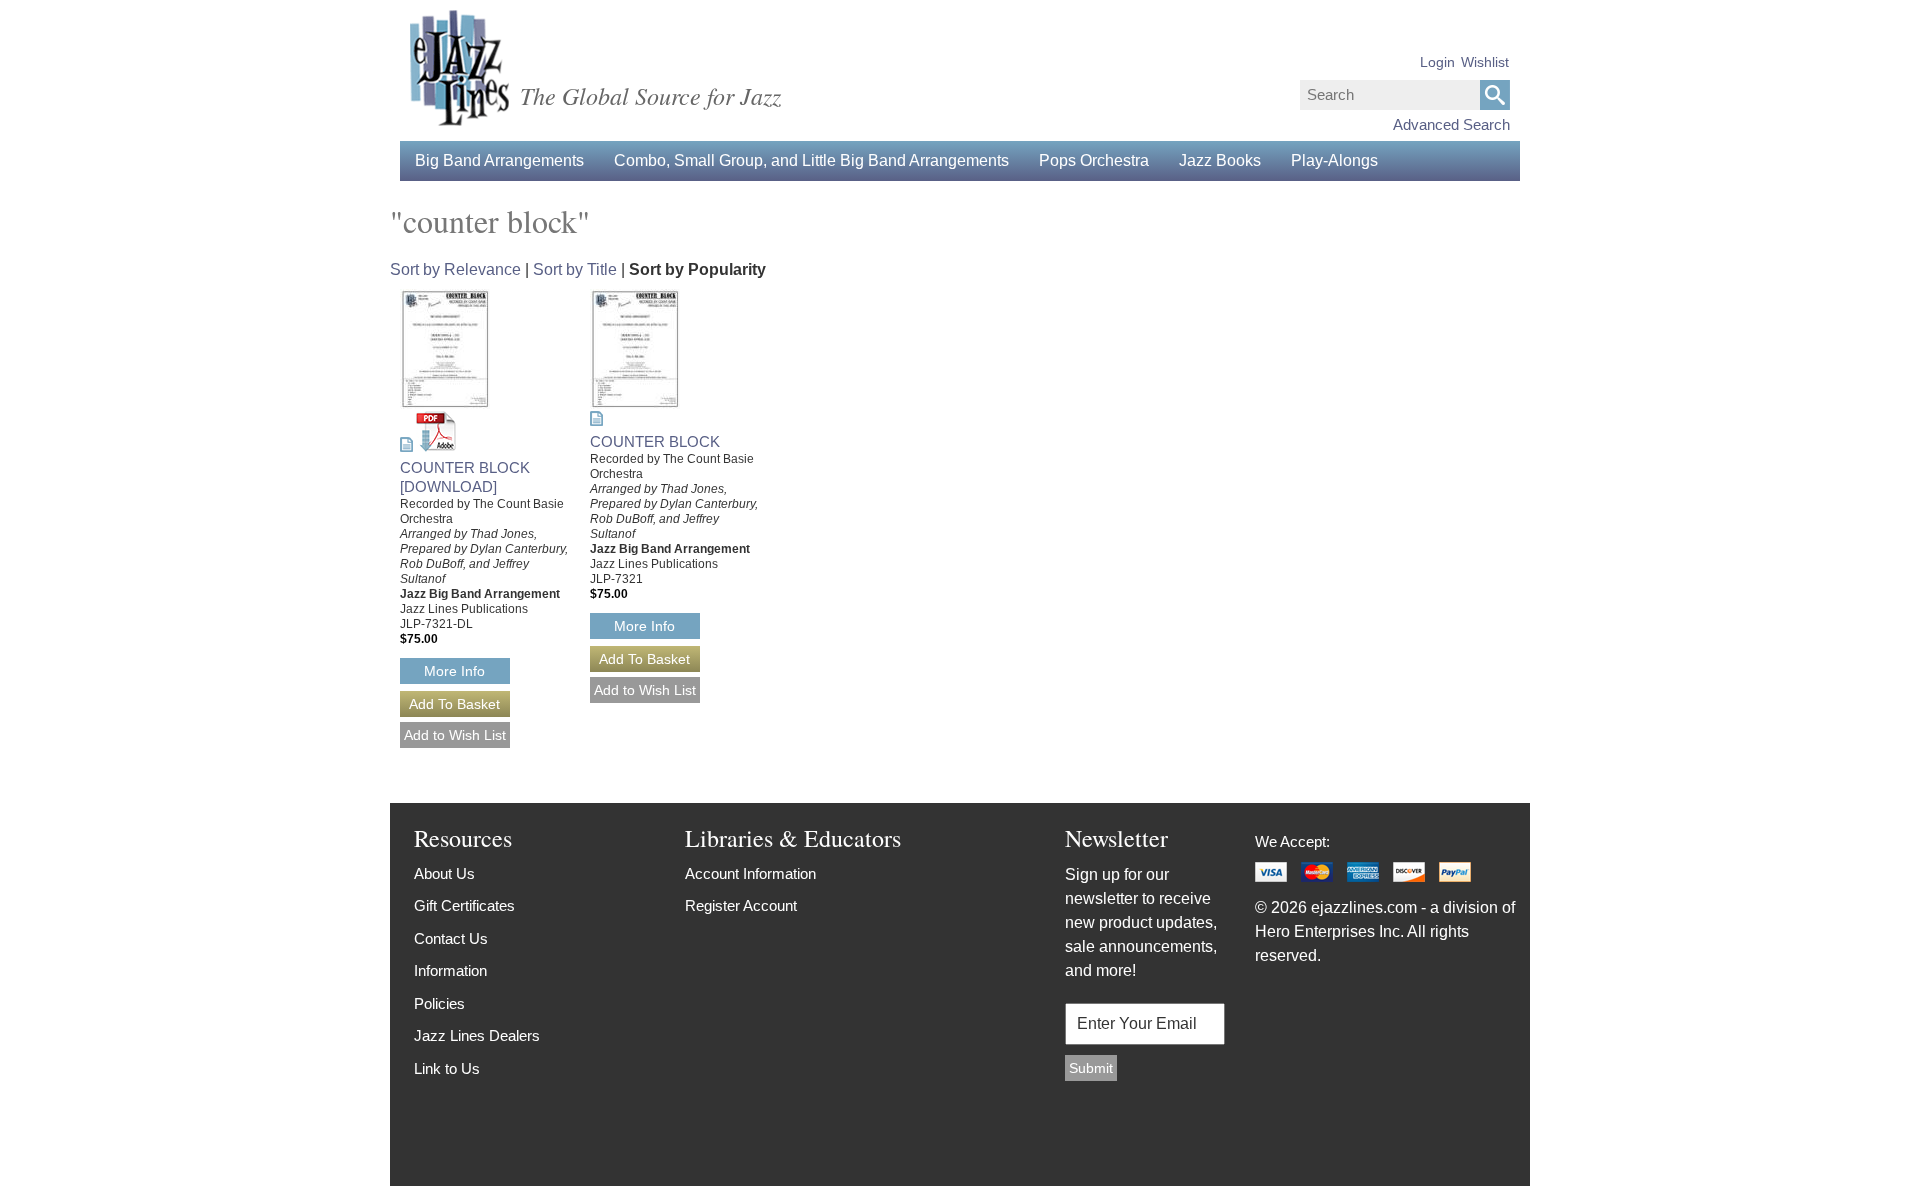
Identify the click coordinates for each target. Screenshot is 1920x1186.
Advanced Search (1451, 124)
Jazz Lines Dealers (477, 1035)
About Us (444, 873)
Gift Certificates (464, 905)
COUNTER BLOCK (655, 441)
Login (1437, 62)
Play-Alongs (1334, 160)
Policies (439, 1003)
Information (450, 970)
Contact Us (451, 938)
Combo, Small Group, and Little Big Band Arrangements (811, 160)
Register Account (741, 905)
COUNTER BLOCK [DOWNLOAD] (465, 477)
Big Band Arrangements (499, 160)
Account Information (750, 873)
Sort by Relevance (455, 269)
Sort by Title (575, 269)
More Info (454, 671)
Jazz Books (1220, 160)
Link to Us (447, 1068)
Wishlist (1485, 62)
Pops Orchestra (1094, 160)
